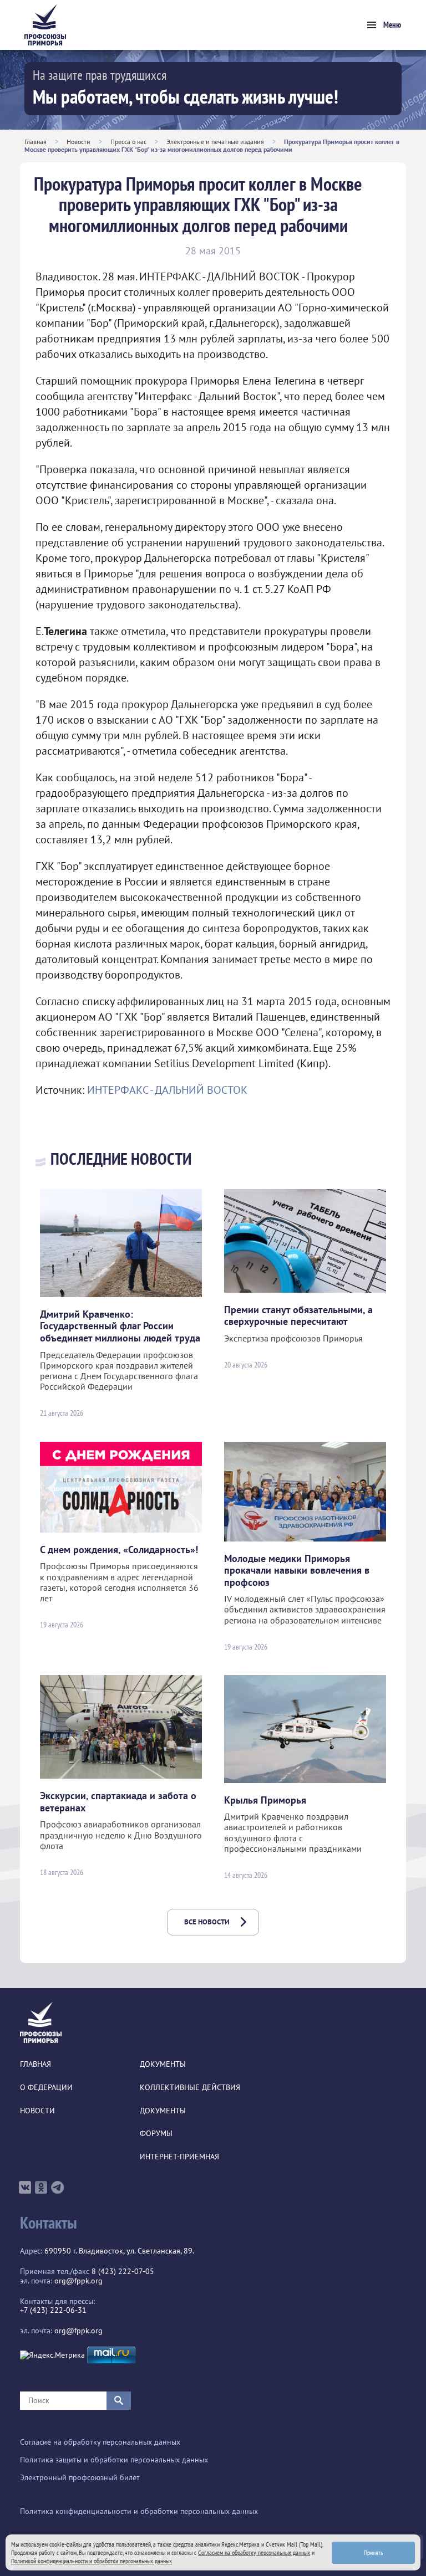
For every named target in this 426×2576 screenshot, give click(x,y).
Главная (35, 142)
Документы (163, 2064)
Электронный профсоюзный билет (80, 2478)
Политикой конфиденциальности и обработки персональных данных (92, 2561)
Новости (78, 142)
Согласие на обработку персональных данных (100, 2442)
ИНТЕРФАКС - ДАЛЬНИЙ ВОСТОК (167, 1090)
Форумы (156, 2134)
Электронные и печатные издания (215, 142)
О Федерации (46, 2088)
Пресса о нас (128, 142)
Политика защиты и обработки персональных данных (114, 2460)
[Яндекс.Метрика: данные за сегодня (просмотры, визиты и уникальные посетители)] (52, 2355)
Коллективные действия (190, 2088)
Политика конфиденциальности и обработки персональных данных (139, 2511)
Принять (374, 2552)
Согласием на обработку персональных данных (254, 2552)
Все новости (207, 1922)
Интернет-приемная (179, 2157)
